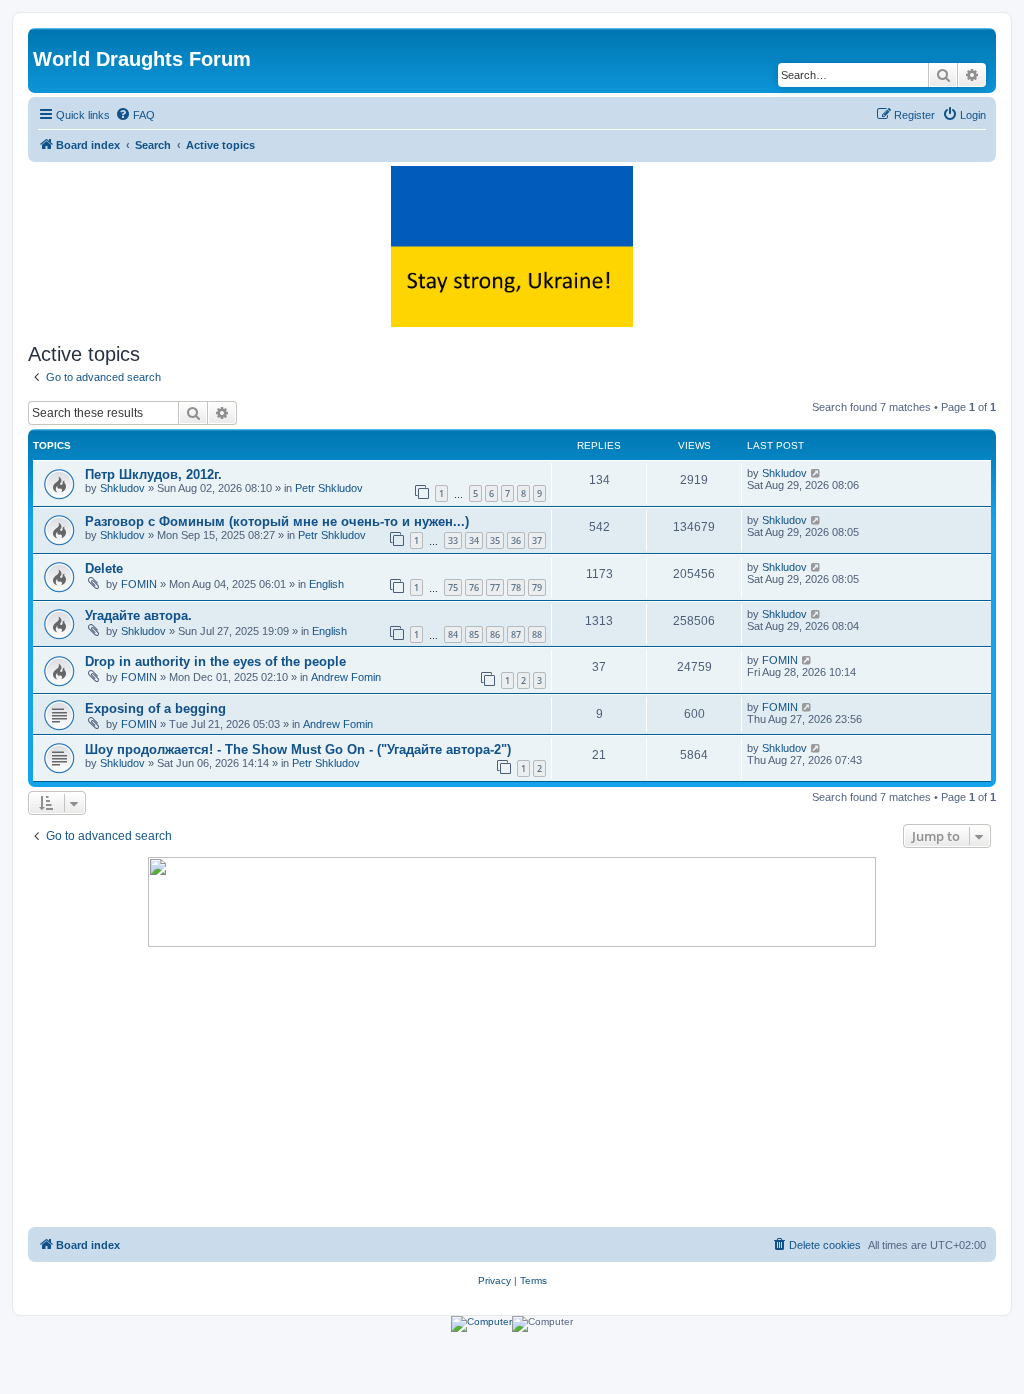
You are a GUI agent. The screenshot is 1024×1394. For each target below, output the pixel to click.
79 (537, 587)
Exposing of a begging (155, 708)
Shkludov (122, 488)
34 (474, 540)
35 (495, 540)
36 (516, 540)
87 (516, 634)
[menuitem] (135, 115)
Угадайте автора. (138, 615)
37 (537, 540)
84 (453, 634)
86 (495, 634)
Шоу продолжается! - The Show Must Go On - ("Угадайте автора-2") (298, 749)
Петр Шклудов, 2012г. (153, 474)
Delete (104, 568)
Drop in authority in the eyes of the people (215, 661)
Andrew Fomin (346, 677)
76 (474, 587)
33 (453, 540)
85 (474, 634)
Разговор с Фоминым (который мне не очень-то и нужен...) (277, 521)
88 (537, 634)
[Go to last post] (816, 473)
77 (495, 587)
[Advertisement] (512, 1087)
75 (453, 587)
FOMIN (139, 584)
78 (516, 587)
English (326, 584)
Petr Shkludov (329, 488)
